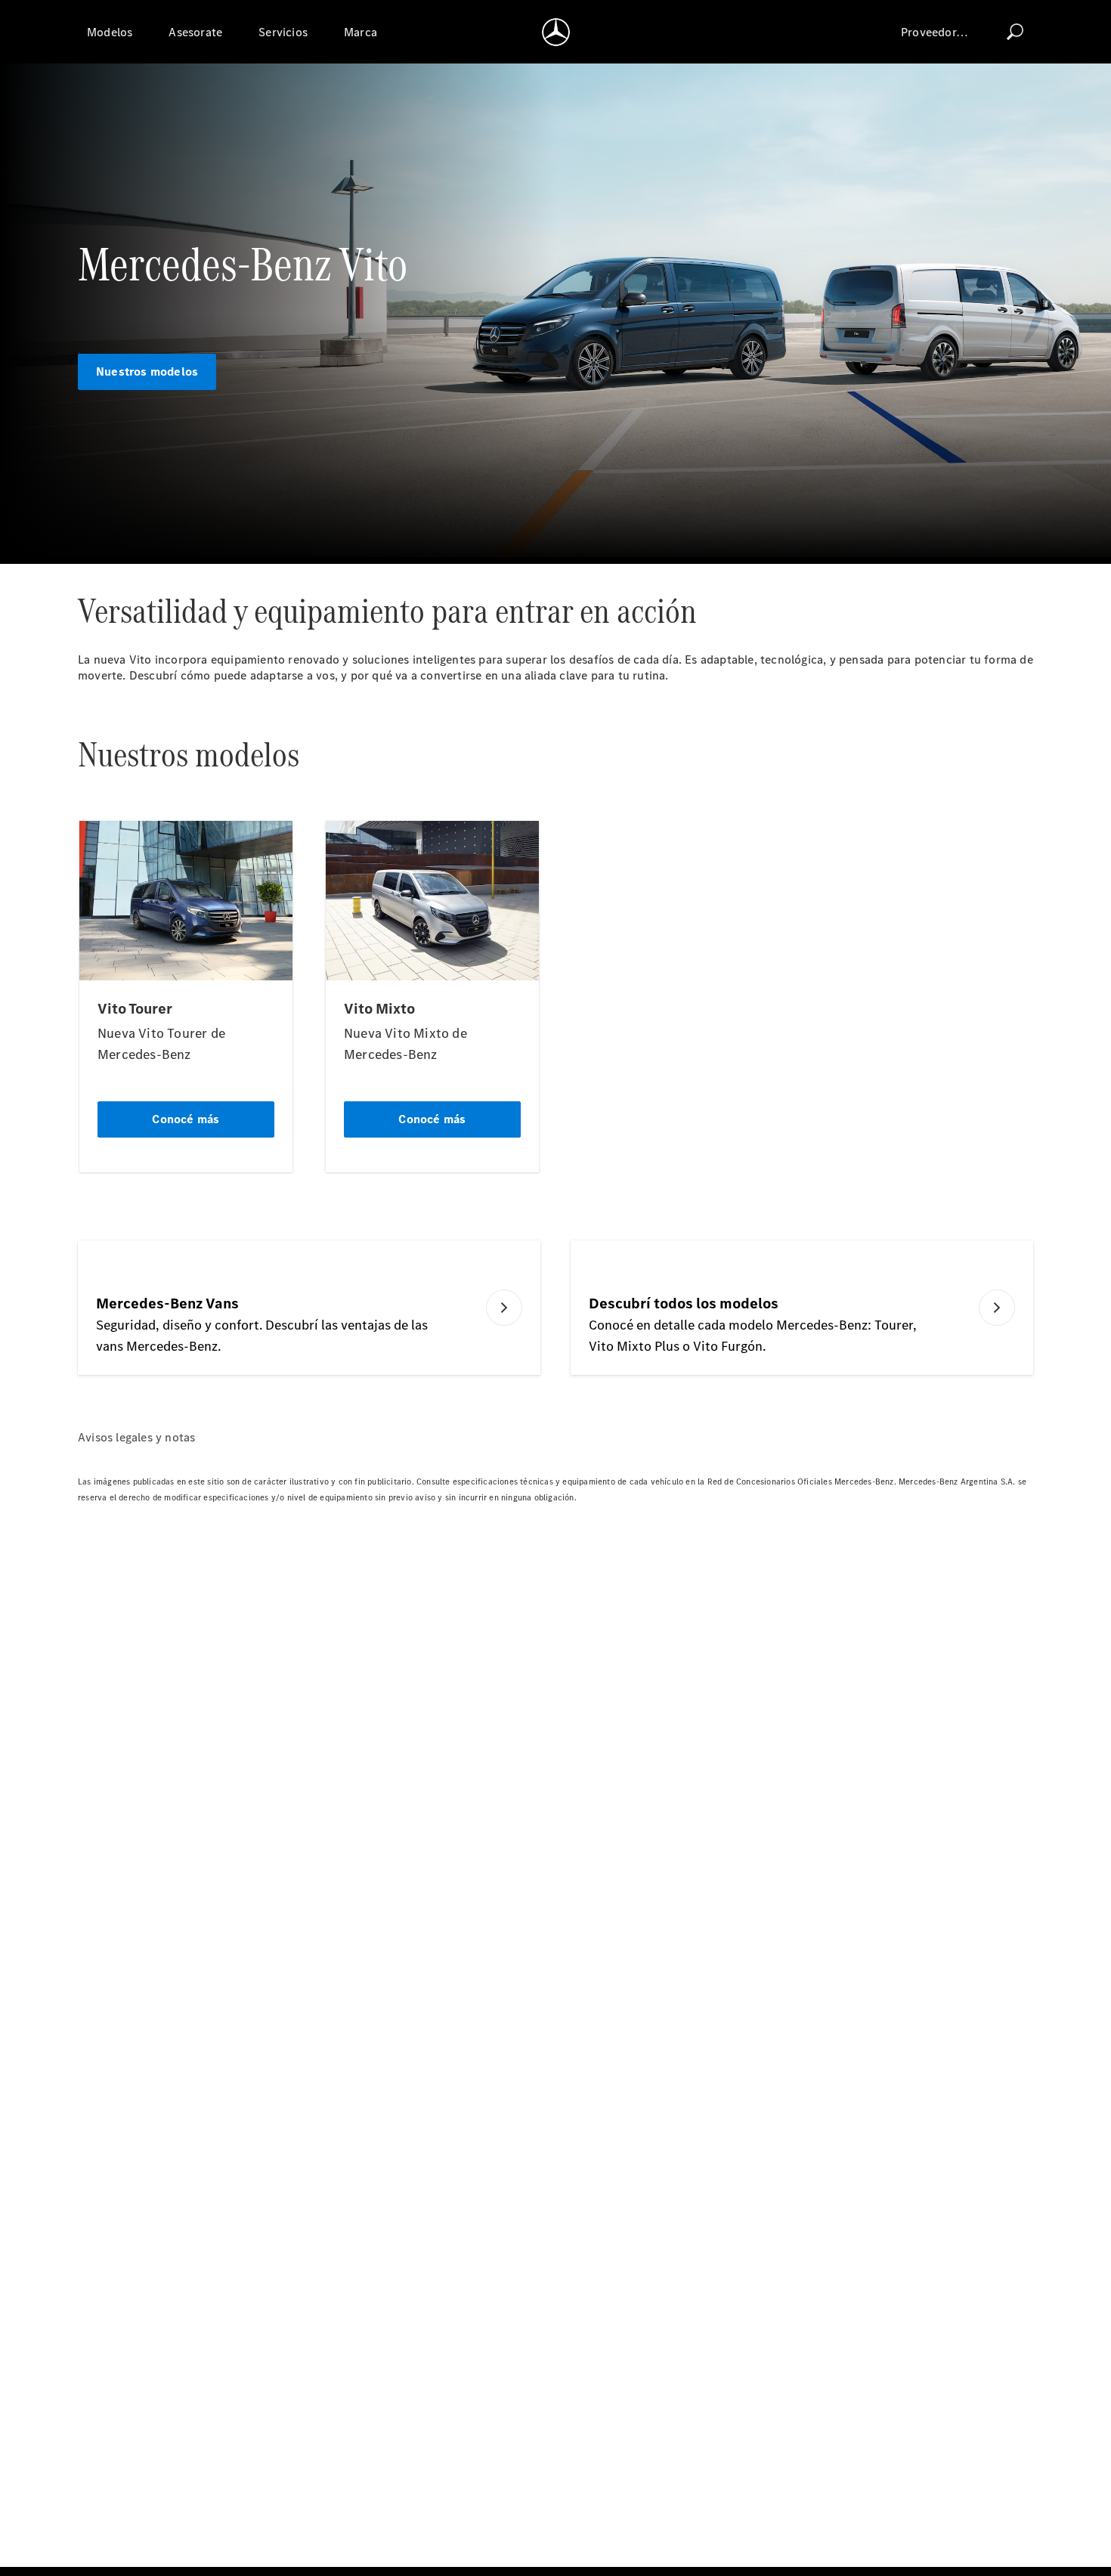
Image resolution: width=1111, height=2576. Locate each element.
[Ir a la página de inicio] (556, 32)
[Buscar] (1015, 32)
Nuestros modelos (147, 372)
